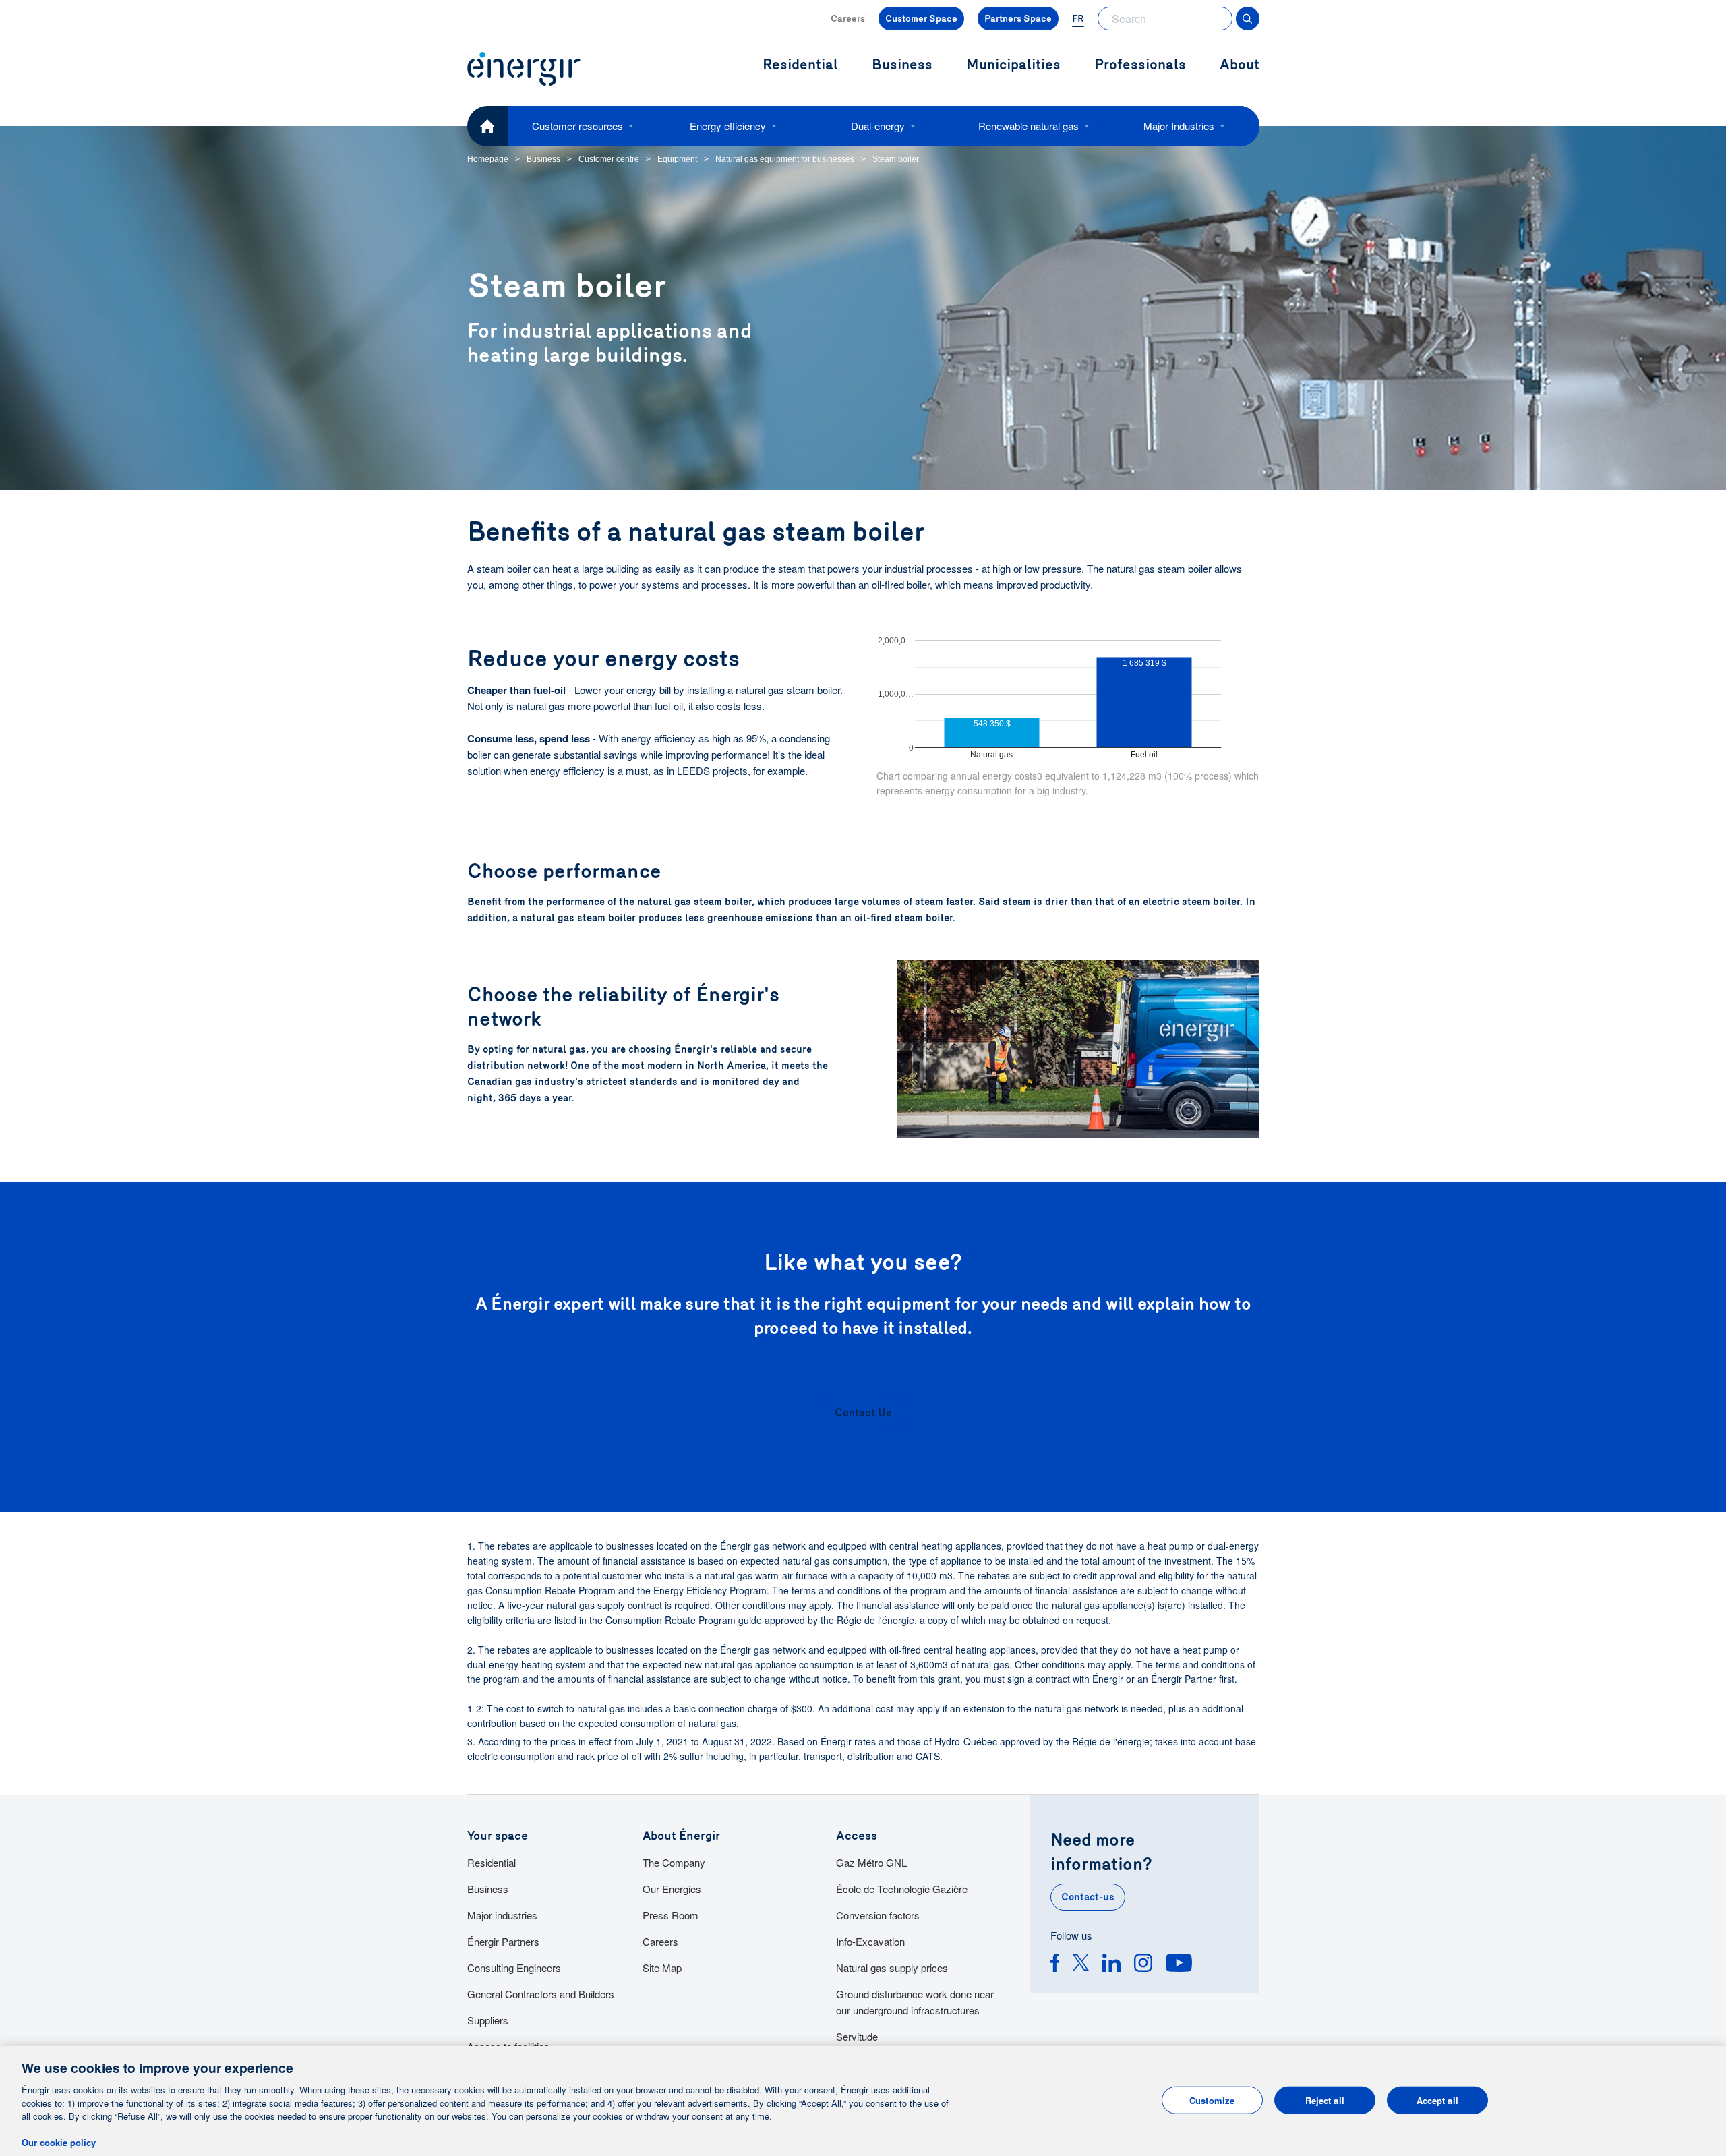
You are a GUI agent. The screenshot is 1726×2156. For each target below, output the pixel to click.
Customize (1212, 2100)
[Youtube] (1179, 1965)
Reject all (1325, 2100)
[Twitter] (1081, 1965)
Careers (848, 19)
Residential (492, 1862)
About (1240, 65)
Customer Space (921, 19)
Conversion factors (878, 1915)
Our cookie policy (59, 2142)
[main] (863, 2101)
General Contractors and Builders (541, 1994)
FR (1078, 19)
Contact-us (1088, 1897)
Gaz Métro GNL (871, 1862)
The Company (674, 1862)
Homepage (488, 159)
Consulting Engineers (514, 1968)
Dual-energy (878, 126)
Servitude (857, 2036)
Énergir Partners (503, 1941)
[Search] (1248, 19)
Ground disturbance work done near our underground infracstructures (915, 2002)
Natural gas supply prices (892, 1968)
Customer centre (609, 159)
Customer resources (577, 126)
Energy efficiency (728, 126)
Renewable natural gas (1029, 126)
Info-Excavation (870, 1941)
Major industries (502, 1915)
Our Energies (672, 1889)
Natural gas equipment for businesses (785, 159)
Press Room (671, 1915)
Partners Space (1018, 19)
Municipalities (1013, 65)
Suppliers (488, 2020)
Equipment (677, 159)
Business (543, 159)
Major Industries (1179, 126)
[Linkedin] (1111, 1965)
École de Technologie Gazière (902, 1889)
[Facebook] (1055, 1965)
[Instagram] (1143, 1965)
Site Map (662, 1968)
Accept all (1437, 2100)
